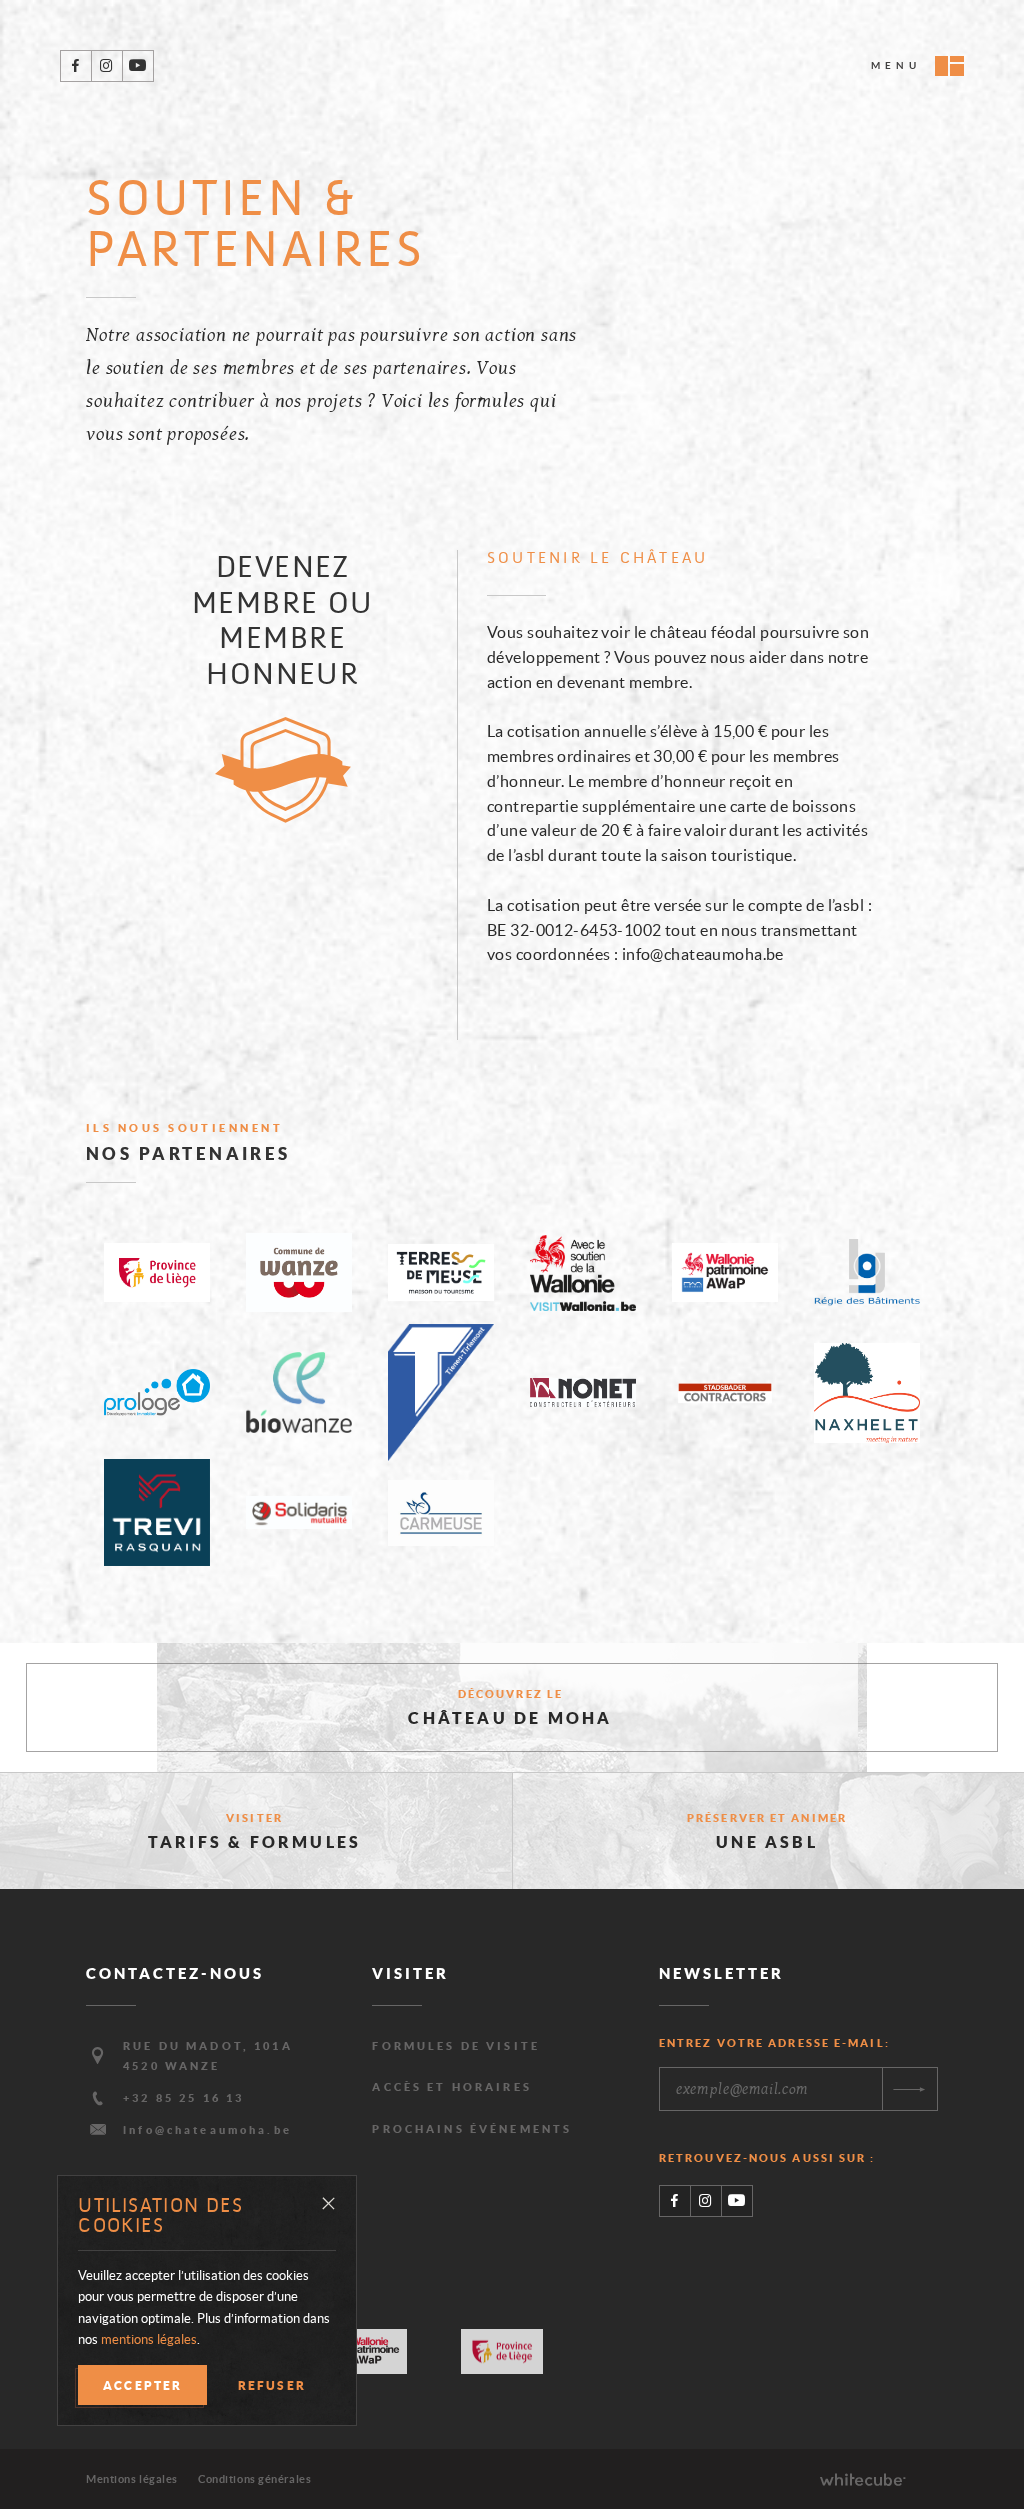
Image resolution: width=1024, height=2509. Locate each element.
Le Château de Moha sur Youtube (137, 66)
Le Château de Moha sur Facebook (76, 66)
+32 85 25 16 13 (183, 2098)
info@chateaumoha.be (207, 2130)
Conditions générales (254, 2478)
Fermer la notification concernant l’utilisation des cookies (328, 2204)
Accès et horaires (452, 2087)
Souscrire (909, 2089)
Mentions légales (132, 2478)
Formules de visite (456, 2046)
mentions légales (149, 2339)
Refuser (272, 2385)
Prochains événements (472, 2129)
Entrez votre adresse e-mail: (774, 2043)
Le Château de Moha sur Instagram (106, 66)
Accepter (142, 2385)
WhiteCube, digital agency (863, 2479)
